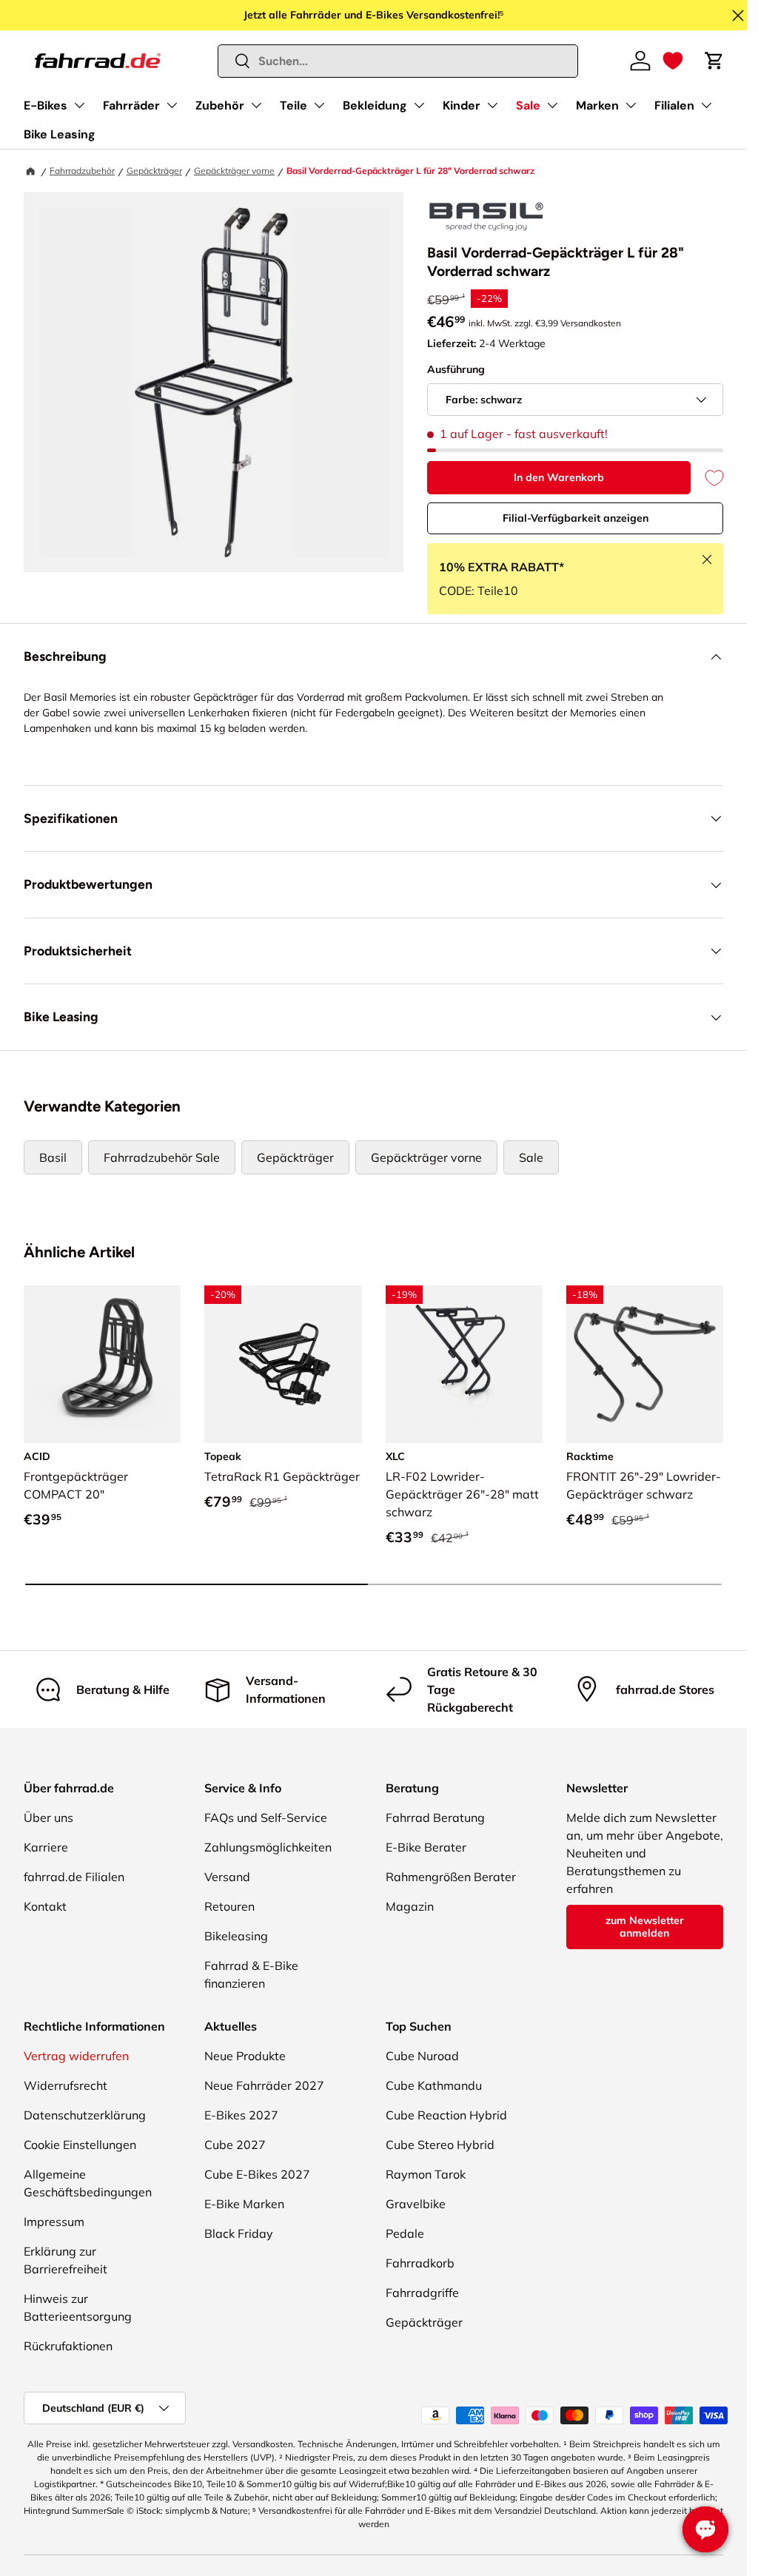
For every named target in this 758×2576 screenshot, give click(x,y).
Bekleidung (375, 105)
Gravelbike (416, 2204)
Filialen (674, 105)
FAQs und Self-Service (266, 1817)
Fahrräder (131, 105)
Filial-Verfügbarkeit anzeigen (576, 518)
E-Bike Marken (244, 2204)
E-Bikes (46, 105)
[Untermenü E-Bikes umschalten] (79, 105)
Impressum (54, 2222)
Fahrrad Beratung (435, 1817)
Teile (294, 105)
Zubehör (220, 105)
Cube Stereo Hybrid (440, 2145)
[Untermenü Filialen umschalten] (706, 105)
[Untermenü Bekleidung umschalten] (419, 105)
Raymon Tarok (426, 2174)
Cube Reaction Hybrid (446, 2115)
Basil (53, 1157)
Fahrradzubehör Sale (162, 1157)
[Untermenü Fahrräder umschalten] (172, 105)
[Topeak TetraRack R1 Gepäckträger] (283, 1364)
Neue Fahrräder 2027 (264, 2085)
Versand (227, 1877)
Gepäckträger (154, 171)
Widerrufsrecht (66, 2085)
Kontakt (45, 1906)
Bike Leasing (60, 134)
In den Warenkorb (559, 477)
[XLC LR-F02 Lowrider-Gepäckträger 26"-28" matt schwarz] (464, 1364)
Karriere (46, 1847)
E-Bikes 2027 (241, 2115)
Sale (528, 105)
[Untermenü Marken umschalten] (631, 105)
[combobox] (398, 61)
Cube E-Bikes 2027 (257, 2174)
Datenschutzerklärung (85, 2115)
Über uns (48, 1817)
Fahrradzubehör (82, 171)
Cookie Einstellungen (80, 2145)
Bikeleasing (236, 1936)
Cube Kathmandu (434, 2085)
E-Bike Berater (426, 1847)
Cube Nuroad (422, 2056)
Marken (597, 105)
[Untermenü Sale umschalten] (552, 105)
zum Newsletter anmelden (645, 1927)
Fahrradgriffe (422, 2293)
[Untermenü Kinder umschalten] (492, 105)
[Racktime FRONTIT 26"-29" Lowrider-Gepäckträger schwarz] (645, 1364)
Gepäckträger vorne (234, 171)
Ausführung (456, 369)
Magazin (410, 1906)
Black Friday (239, 2233)
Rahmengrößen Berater (451, 1877)
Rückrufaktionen (68, 2346)
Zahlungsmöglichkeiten (268, 1847)
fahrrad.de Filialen (74, 1877)
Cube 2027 (235, 2145)
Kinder (462, 105)
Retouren (229, 1906)
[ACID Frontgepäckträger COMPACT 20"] (102, 1364)
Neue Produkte (245, 2056)
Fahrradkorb (420, 2263)
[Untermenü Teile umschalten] (319, 105)
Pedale (405, 2233)
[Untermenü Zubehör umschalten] (256, 105)
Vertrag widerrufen (76, 2056)
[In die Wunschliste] (707, 478)
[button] (673, 61)
